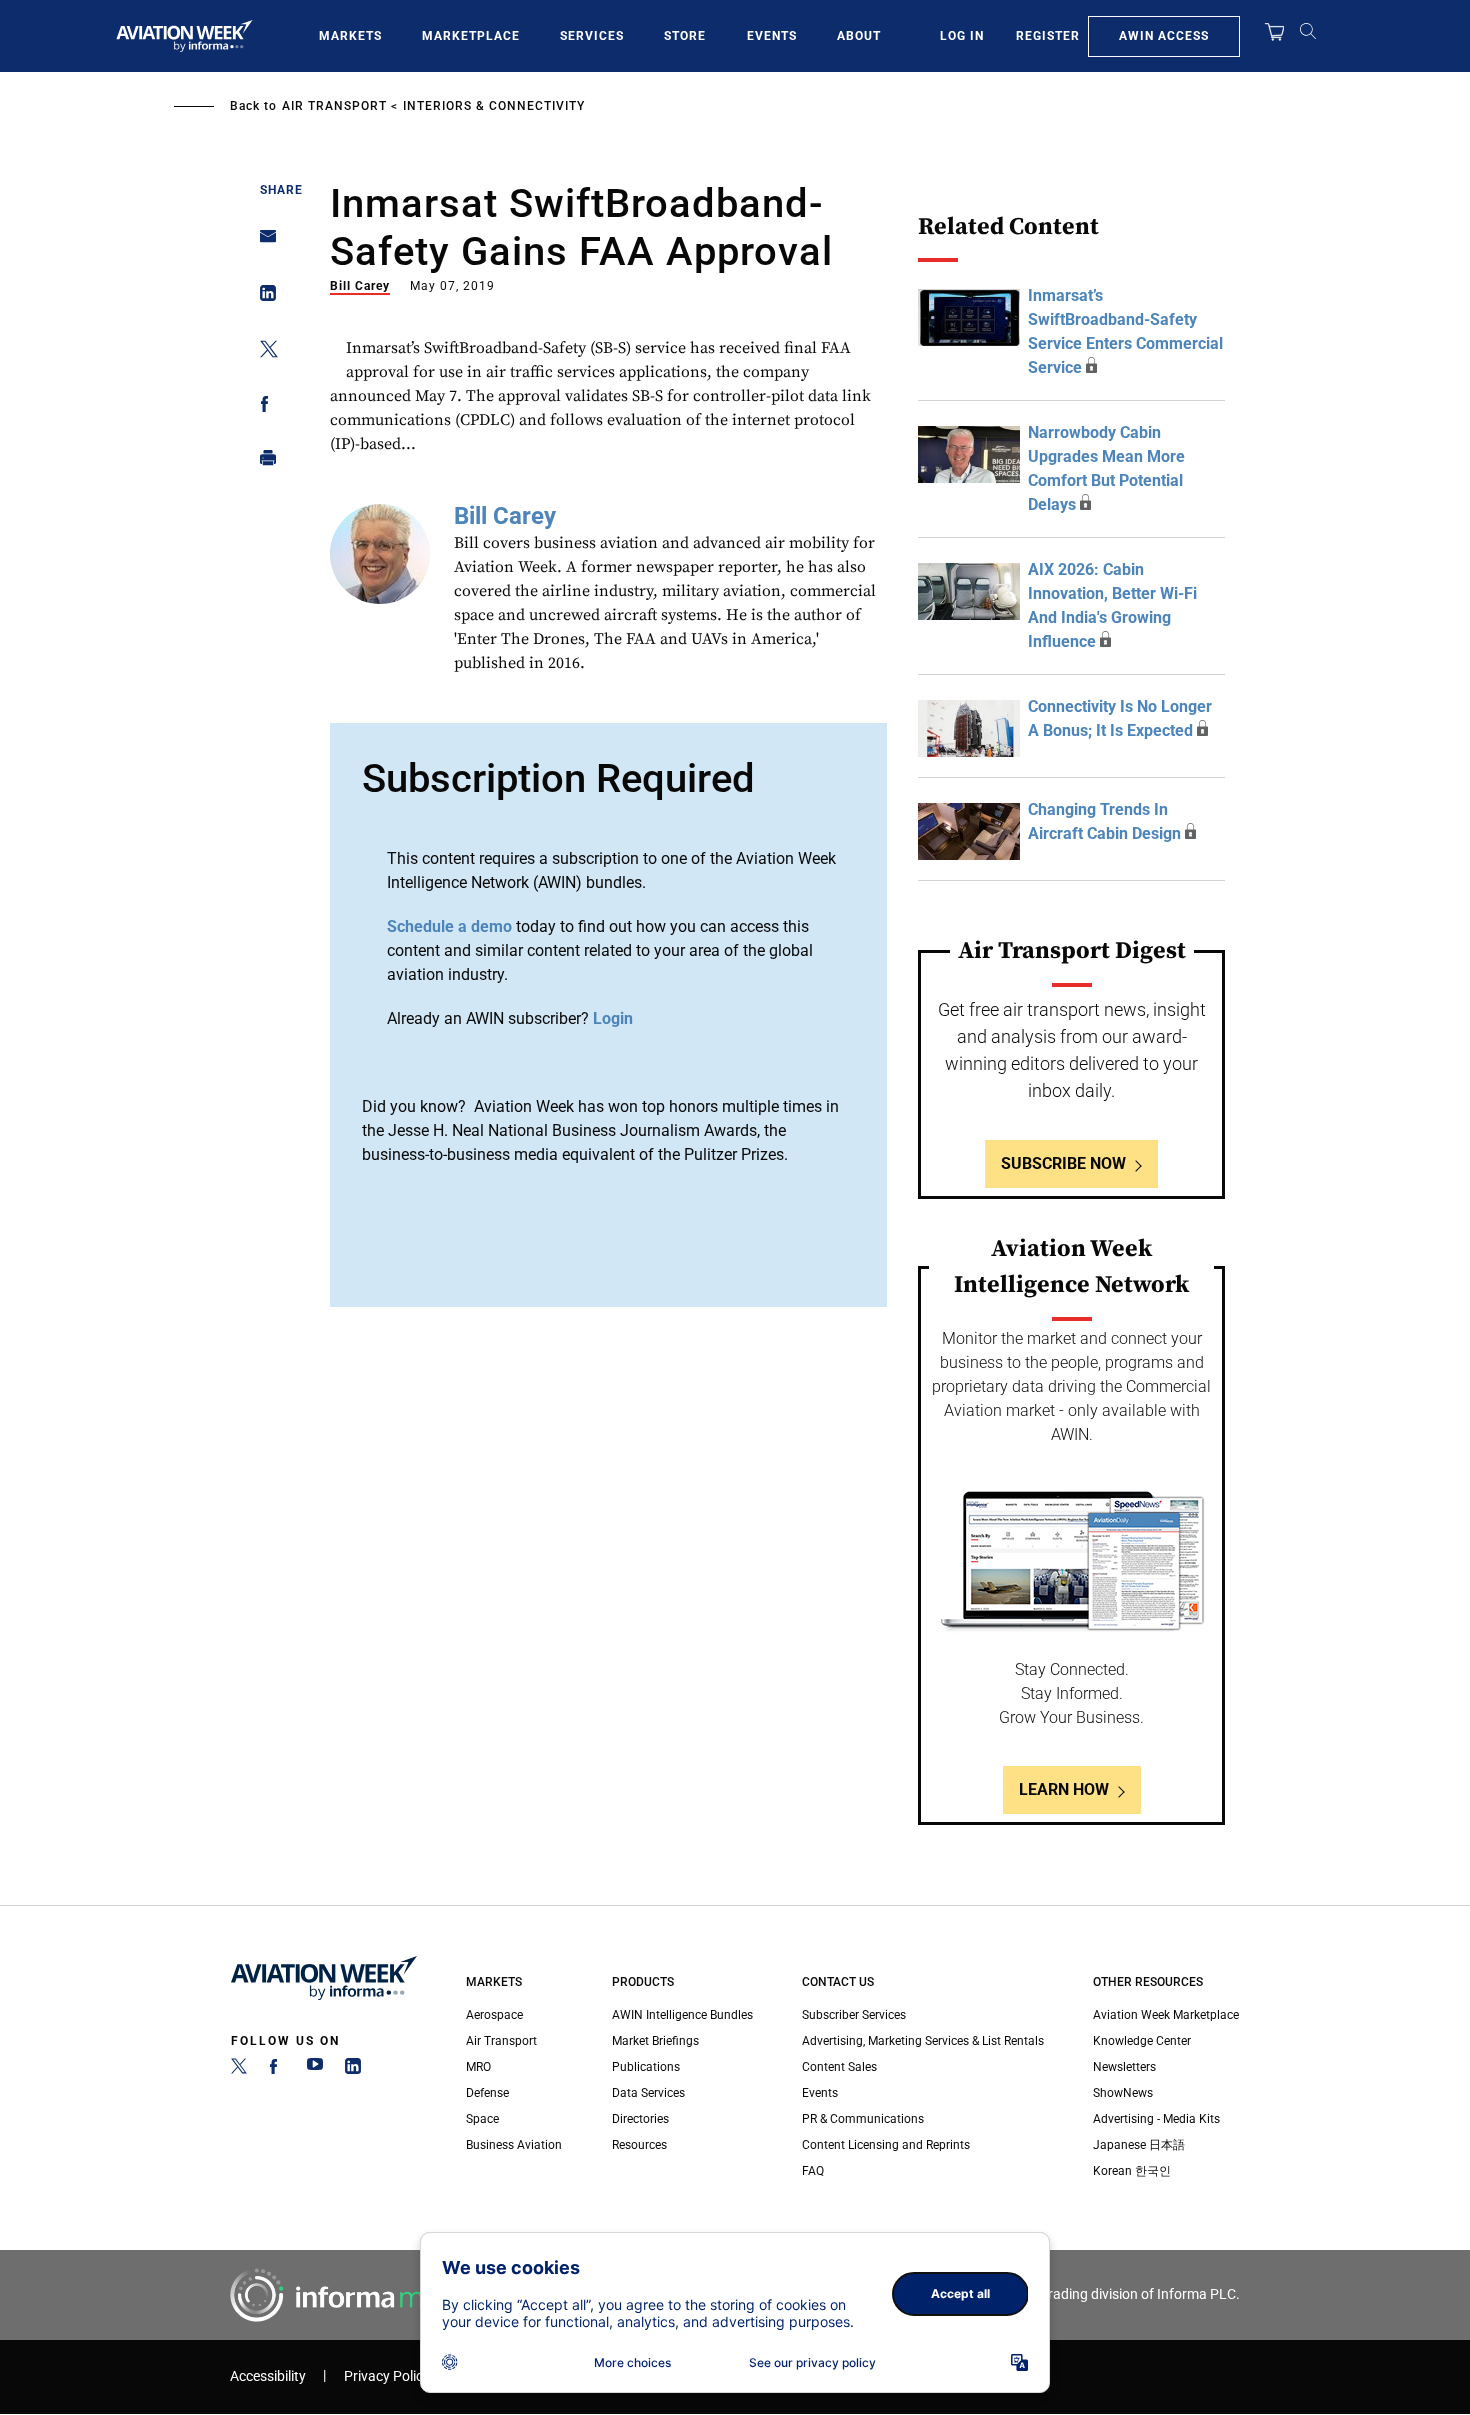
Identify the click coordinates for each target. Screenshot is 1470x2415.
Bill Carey (360, 286)
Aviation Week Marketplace (1166, 2015)
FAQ (813, 2171)
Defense (487, 2093)
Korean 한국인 (1132, 2171)
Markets (350, 36)
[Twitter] (239, 2070)
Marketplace (471, 36)
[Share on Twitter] (262, 352)
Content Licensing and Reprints (886, 2145)
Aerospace (494, 2015)
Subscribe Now (1063, 1163)
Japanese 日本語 (1139, 2145)
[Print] (262, 462)
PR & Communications (863, 2119)
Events (772, 36)
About (859, 36)
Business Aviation (514, 2145)
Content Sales (839, 2067)
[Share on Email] (262, 242)
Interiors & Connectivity (494, 106)
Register (1048, 36)
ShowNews (1123, 2093)
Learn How (1064, 1789)
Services (592, 36)
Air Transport (334, 106)
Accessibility (268, 2376)
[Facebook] (277, 2070)
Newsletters (1124, 2067)
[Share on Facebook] (262, 407)
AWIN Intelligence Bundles (682, 2015)
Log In (962, 36)
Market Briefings (655, 2041)
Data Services (648, 2093)
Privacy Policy (387, 2376)
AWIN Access (1164, 36)
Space (482, 2119)
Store (685, 36)
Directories (640, 2119)
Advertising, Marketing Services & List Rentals (923, 2041)
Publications (646, 2067)
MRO (478, 2067)
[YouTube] (315, 2070)
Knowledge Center (1142, 2041)
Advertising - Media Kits (1156, 2119)
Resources (639, 2145)
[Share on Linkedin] (262, 297)
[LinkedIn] (353, 2070)
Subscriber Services (854, 2015)
